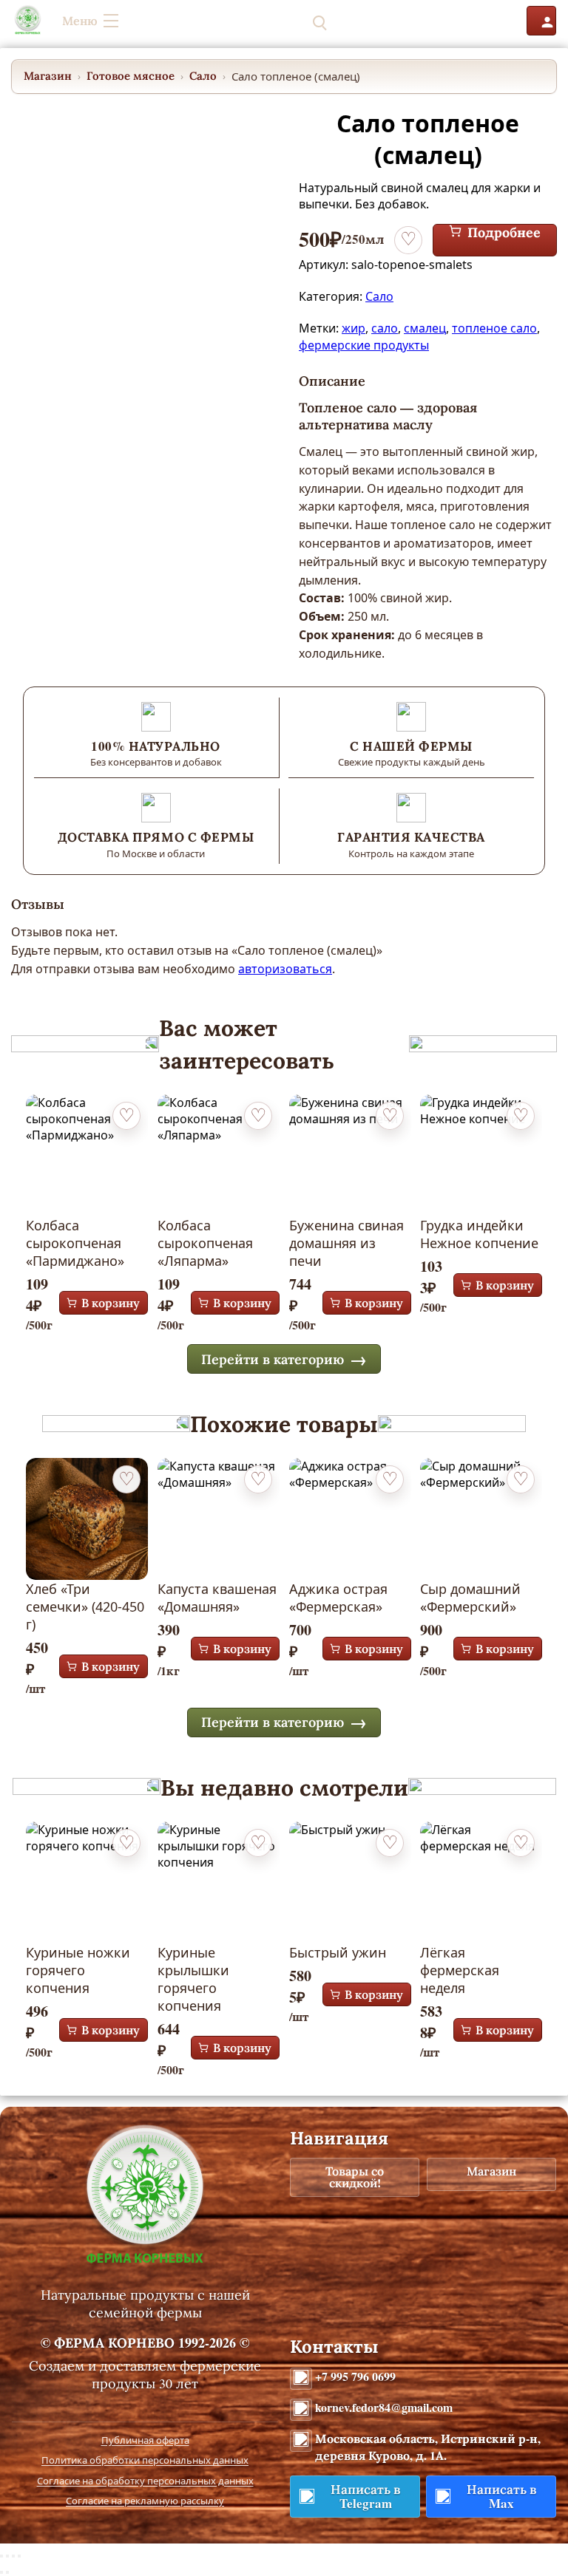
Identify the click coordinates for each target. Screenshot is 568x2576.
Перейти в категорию (273, 1359)
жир (354, 328)
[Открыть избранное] (442, 21)
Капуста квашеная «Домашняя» (217, 1598)
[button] (492, 21)
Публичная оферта (145, 2440)
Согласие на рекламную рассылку (145, 2501)
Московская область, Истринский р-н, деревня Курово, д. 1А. (428, 2447)
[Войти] (541, 21)
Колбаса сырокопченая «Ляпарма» (205, 1243)
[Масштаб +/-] (1, 2556)
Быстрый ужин (338, 1952)
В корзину (111, 1303)
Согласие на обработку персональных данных (145, 2481)
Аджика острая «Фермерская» (338, 1598)
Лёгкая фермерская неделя (460, 1970)
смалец (425, 328)
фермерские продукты (364, 345)
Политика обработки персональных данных (145, 2460)
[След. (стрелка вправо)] (7, 2572)
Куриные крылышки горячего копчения (193, 1979)
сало (385, 328)
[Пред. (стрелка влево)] (1, 2572)
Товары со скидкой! (355, 2177)
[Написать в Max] (398, 21)
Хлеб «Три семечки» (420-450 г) (85, 1606)
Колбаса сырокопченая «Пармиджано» (75, 1243)
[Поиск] (319, 21)
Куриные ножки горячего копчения (78, 1970)
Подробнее (504, 233)
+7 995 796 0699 (355, 2376)
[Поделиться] (13, 2556)
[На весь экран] (7, 2556)
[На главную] (28, 21)
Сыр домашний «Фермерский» (470, 1598)
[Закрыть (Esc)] (19, 2556)
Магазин (48, 76)
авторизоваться (285, 969)
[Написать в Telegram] (364, 21)
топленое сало (494, 328)
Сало (203, 76)
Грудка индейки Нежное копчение (479, 1234)
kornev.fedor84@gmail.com (384, 2407)
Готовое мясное (131, 76)
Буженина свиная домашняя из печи (346, 1243)
